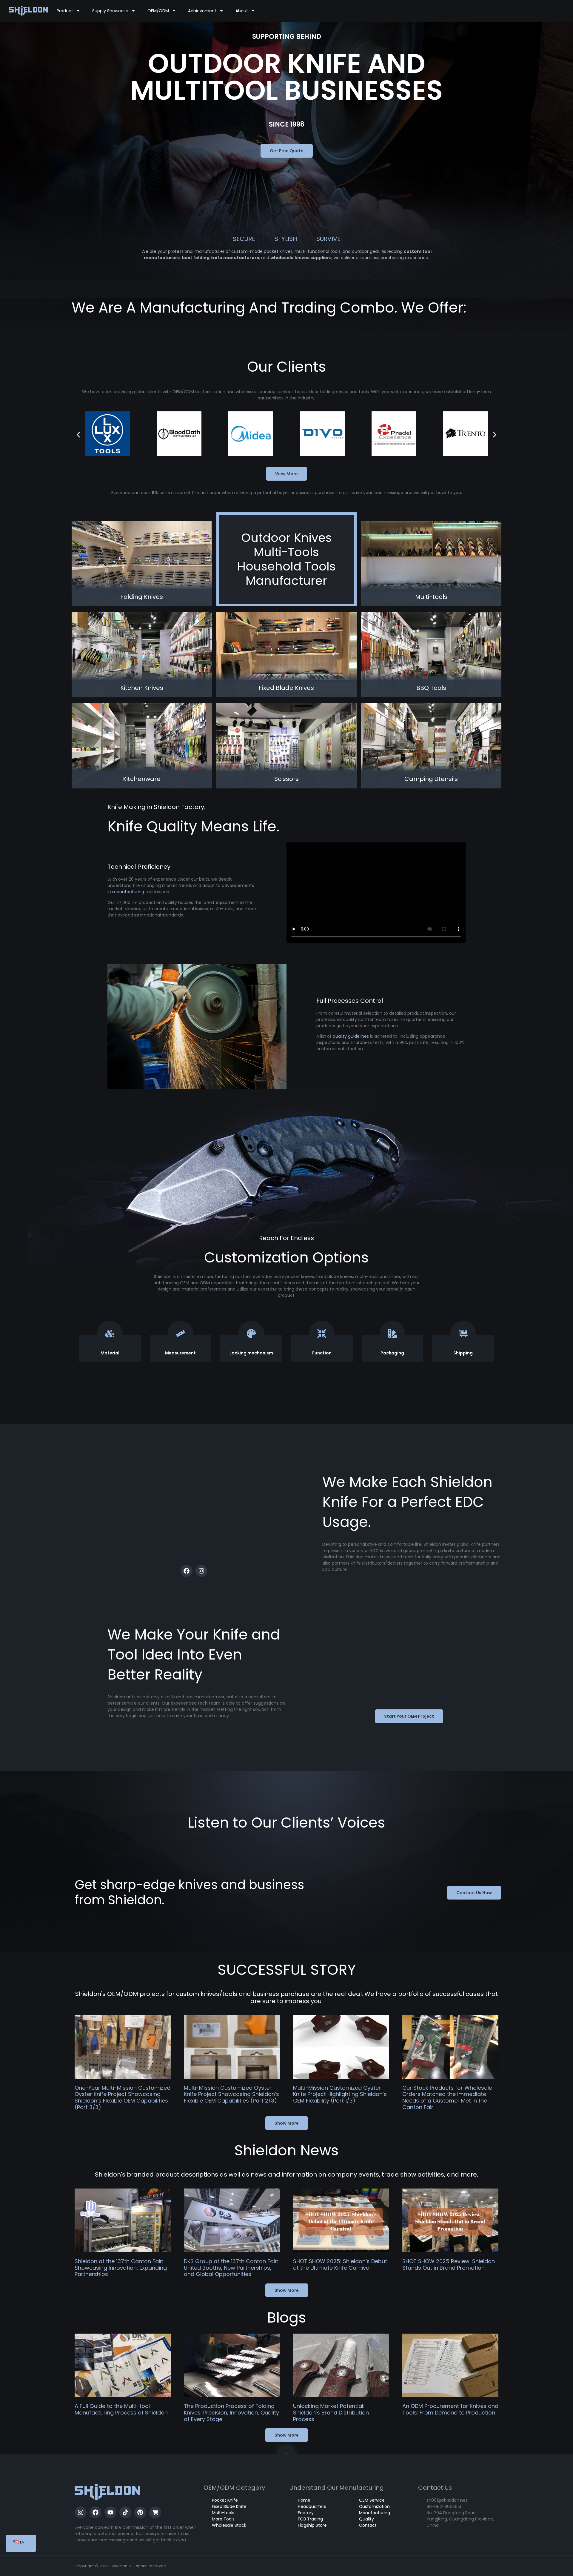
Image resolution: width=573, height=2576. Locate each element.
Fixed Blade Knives (286, 688)
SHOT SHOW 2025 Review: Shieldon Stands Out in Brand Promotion (449, 2264)
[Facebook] (187, 1571)
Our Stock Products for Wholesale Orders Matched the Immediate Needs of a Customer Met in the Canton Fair (447, 2097)
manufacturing (128, 892)
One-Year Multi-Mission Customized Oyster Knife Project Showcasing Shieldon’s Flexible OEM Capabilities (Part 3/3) (123, 2097)
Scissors (286, 779)
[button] (78, 435)
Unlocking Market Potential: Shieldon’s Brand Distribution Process (331, 2412)
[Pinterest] (140, 2512)
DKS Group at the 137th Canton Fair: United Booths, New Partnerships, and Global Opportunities (231, 2268)
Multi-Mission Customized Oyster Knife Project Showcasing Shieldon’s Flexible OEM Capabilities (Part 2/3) (231, 2094)
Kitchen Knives (142, 688)
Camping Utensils (431, 779)
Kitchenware (142, 779)
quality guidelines (351, 1036)
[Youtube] (110, 2512)
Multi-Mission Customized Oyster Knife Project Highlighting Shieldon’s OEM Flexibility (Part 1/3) (340, 2094)
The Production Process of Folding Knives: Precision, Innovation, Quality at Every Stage (231, 2412)
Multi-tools (431, 597)
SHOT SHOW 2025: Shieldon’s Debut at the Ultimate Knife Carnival (340, 2264)
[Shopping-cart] (155, 2512)
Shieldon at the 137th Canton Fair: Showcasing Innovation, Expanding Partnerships (121, 2268)
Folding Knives (142, 597)
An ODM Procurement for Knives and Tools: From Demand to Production (450, 2409)
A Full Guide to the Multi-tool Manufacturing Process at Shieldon (121, 2409)
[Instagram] (201, 1571)
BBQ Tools (431, 688)
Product (65, 11)
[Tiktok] (125, 2512)
